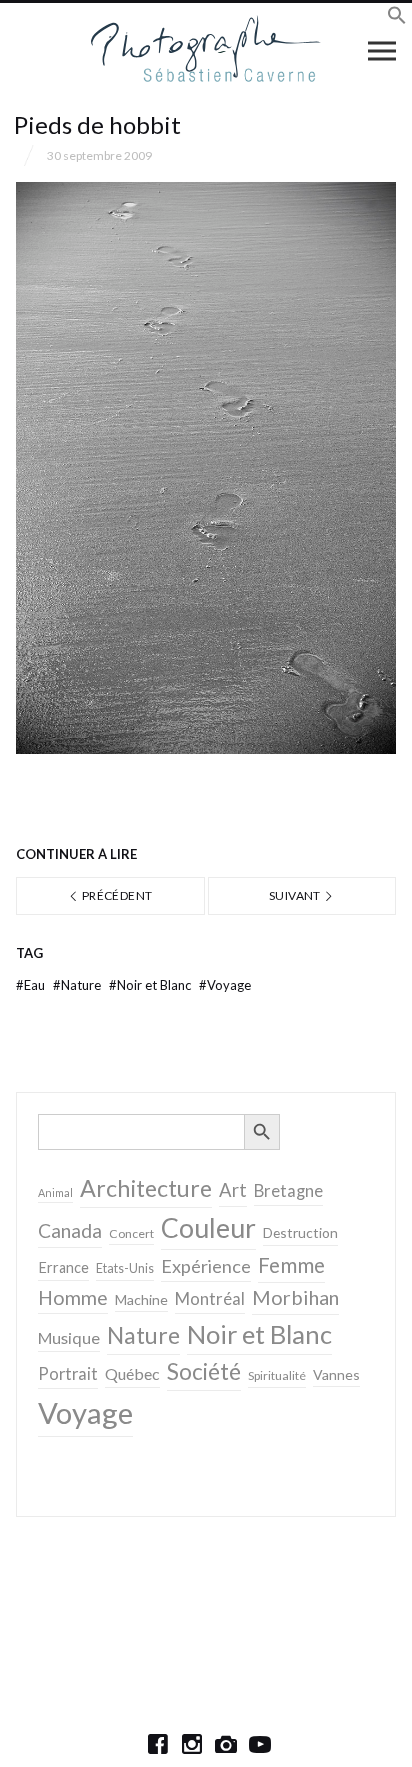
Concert (131, 1233)
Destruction (300, 1232)
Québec (132, 1373)
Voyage (225, 985)
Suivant (296, 895)
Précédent (116, 895)
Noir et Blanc (151, 985)
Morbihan (295, 1297)
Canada (70, 1230)
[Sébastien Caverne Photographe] (206, 50)
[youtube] (260, 1744)
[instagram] (192, 1744)
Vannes (336, 1374)
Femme (291, 1265)
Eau (32, 985)
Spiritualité (277, 1375)
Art (233, 1190)
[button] (397, 18)
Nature (78, 985)
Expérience (206, 1266)
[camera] (226, 1744)
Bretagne (288, 1191)
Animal (55, 1192)
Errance (63, 1267)
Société (204, 1371)
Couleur (208, 1228)
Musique (69, 1337)
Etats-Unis (125, 1268)
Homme (73, 1297)
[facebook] (158, 1744)
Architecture (146, 1188)
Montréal (210, 1298)
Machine (141, 1299)
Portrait (68, 1374)
